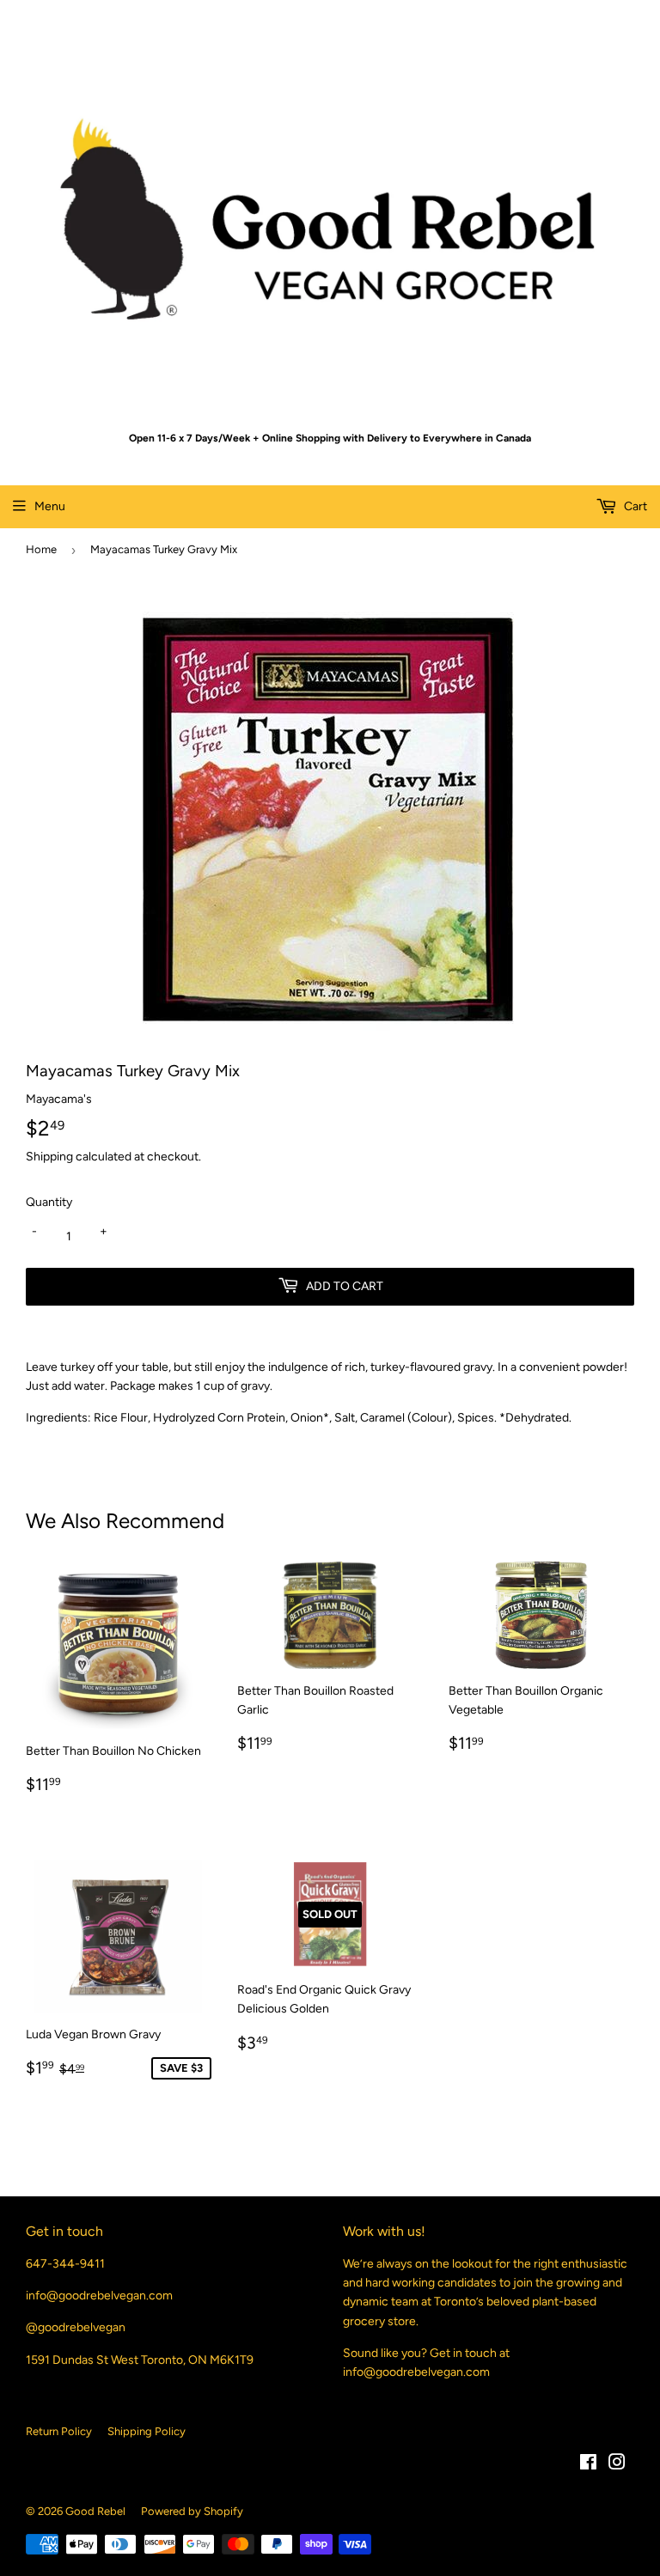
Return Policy (59, 2431)
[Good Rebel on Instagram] (617, 2465)
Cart (634, 506)
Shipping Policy (147, 2431)
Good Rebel (95, 2511)
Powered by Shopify (192, 2511)
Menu (50, 506)
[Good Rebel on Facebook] (588, 2465)
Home (41, 549)
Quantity (49, 1202)
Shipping (49, 1157)
